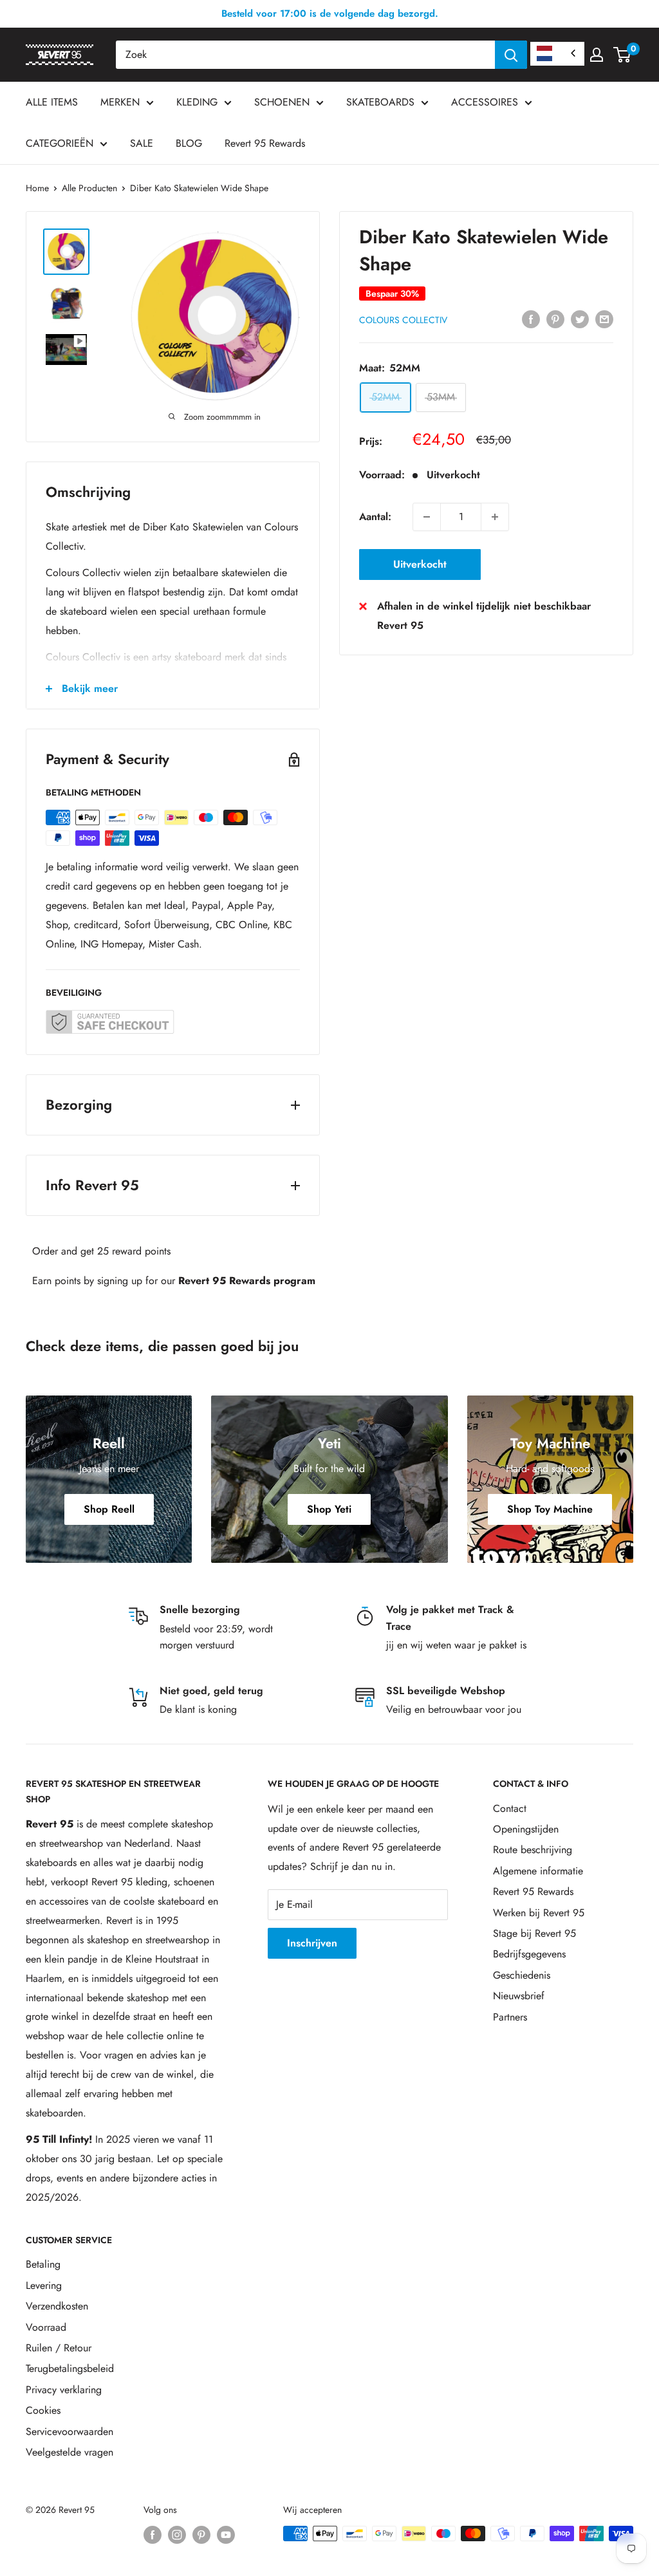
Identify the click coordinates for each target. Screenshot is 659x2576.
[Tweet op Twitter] (580, 319)
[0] (623, 55)
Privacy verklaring (64, 2390)
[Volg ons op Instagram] (177, 2535)
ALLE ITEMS (52, 102)
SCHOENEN (282, 102)
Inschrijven (312, 1943)
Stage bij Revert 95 (534, 1933)
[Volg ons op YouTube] (226, 2535)
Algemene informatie (538, 1871)
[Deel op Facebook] (531, 319)
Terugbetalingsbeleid (70, 2368)
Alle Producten (89, 188)
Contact (510, 1808)
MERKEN (120, 102)
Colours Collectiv (403, 320)
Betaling (43, 2264)
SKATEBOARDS (380, 102)
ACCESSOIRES (485, 102)
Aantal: (375, 517)
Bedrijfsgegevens (529, 1954)
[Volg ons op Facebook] (153, 2535)
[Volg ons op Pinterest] (201, 2535)
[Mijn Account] (597, 55)
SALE (142, 143)
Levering (44, 2285)
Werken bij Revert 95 (539, 1913)
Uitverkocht (420, 564)
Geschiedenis (522, 1975)
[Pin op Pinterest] (555, 319)
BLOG (189, 143)
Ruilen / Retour (59, 2348)
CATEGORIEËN (60, 143)
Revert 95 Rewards (265, 143)
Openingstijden (526, 1829)
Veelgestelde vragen (70, 2452)
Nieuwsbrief (519, 1996)
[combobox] (305, 55)
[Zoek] (511, 55)
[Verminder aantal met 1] (427, 517)
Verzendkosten (57, 2306)
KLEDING (197, 102)
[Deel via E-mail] (604, 319)
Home (37, 188)
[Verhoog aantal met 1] (495, 517)
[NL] (557, 54)
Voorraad (46, 2327)
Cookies (43, 2410)
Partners (510, 2017)
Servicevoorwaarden (70, 2431)
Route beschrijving (533, 1850)
